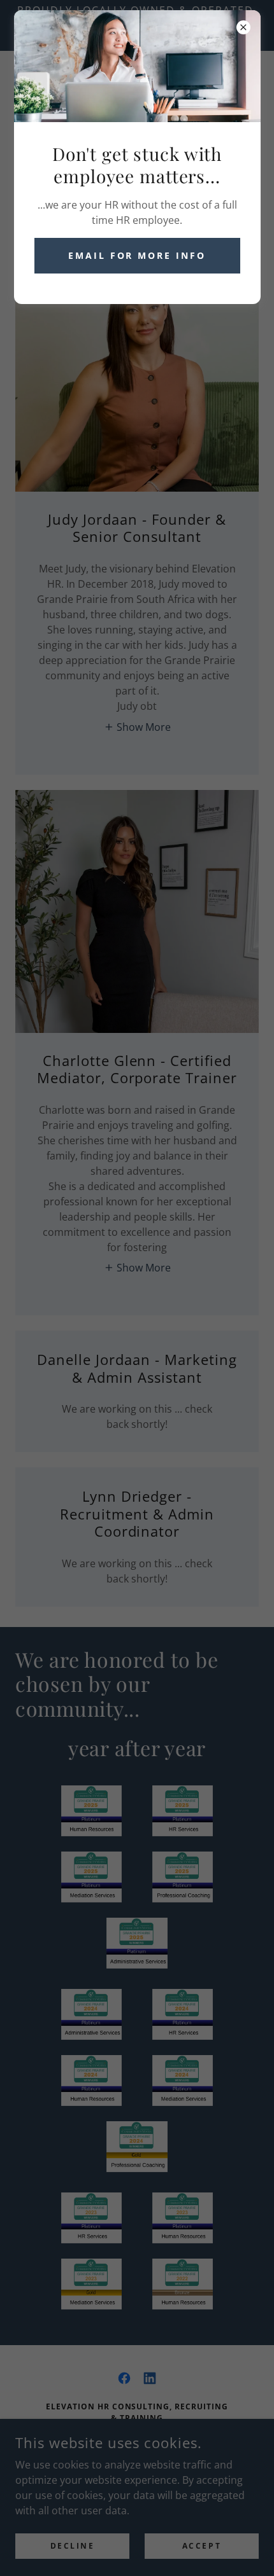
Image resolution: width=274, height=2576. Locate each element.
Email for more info (137, 255)
